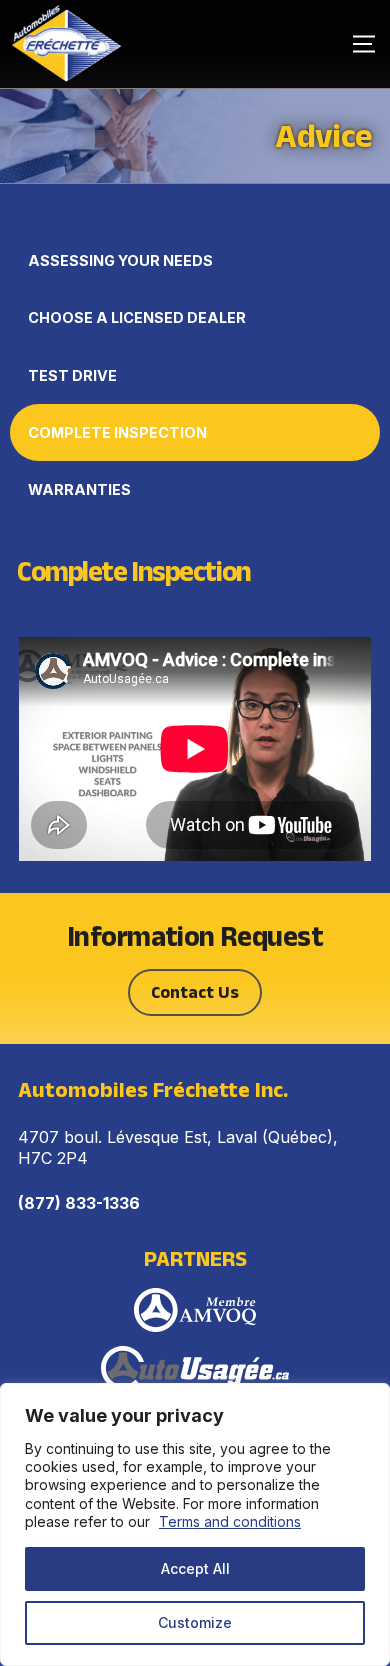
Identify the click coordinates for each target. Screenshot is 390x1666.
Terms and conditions (230, 1521)
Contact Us (195, 992)
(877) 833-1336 (79, 1203)
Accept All (195, 1568)
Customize (195, 1622)
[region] (195, 1524)
